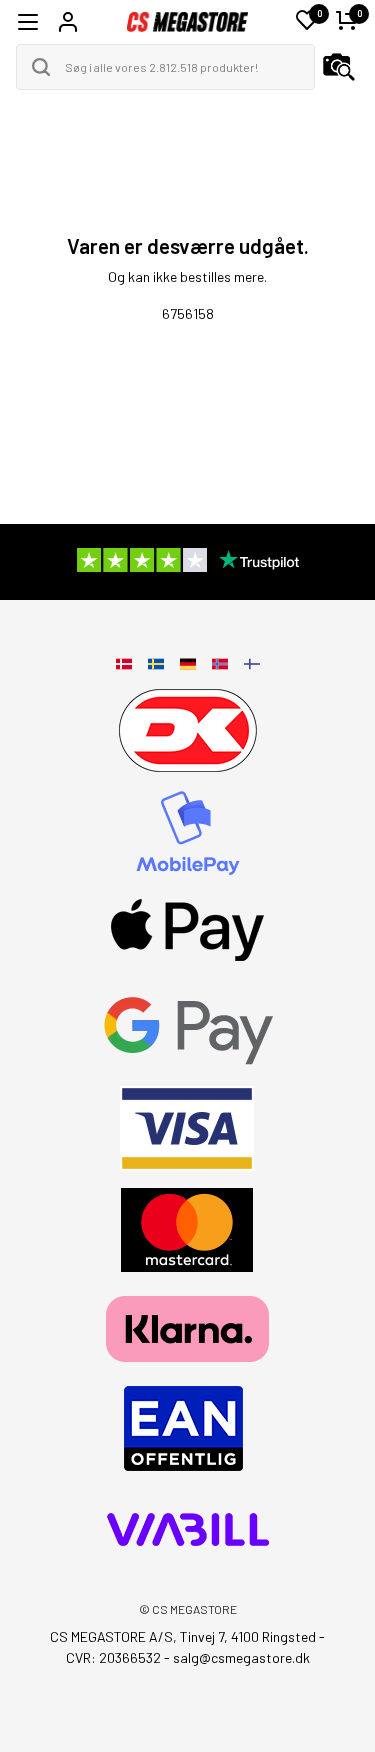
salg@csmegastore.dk (241, 1657)
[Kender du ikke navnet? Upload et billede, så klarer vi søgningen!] (339, 67)
